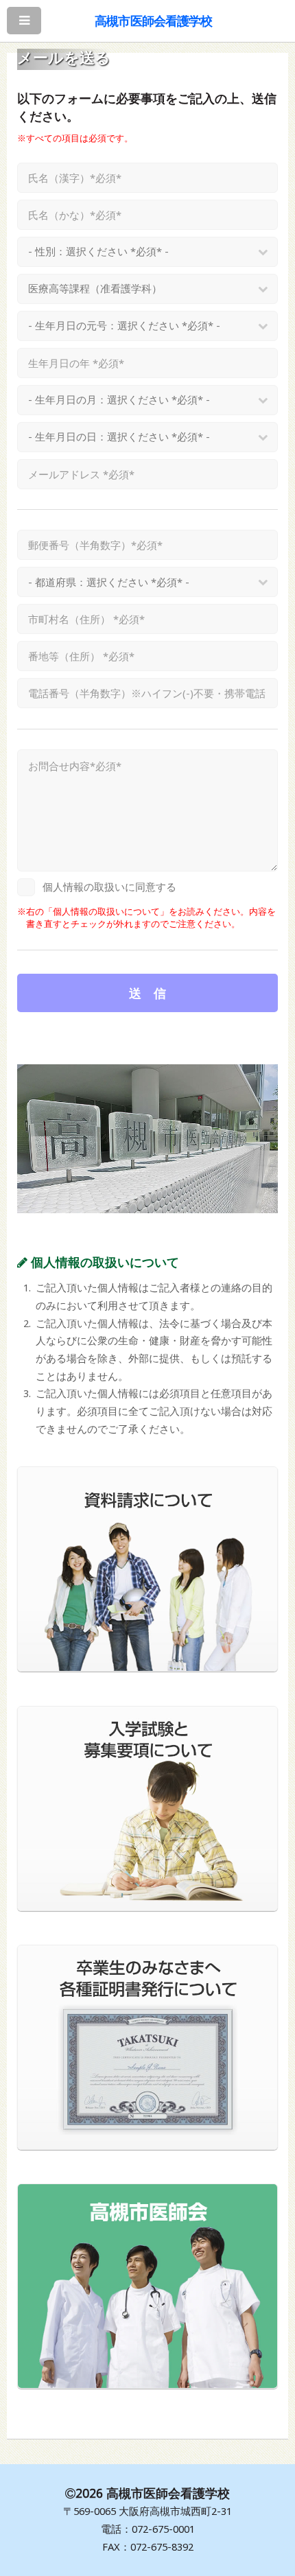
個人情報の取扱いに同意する (109, 887)
